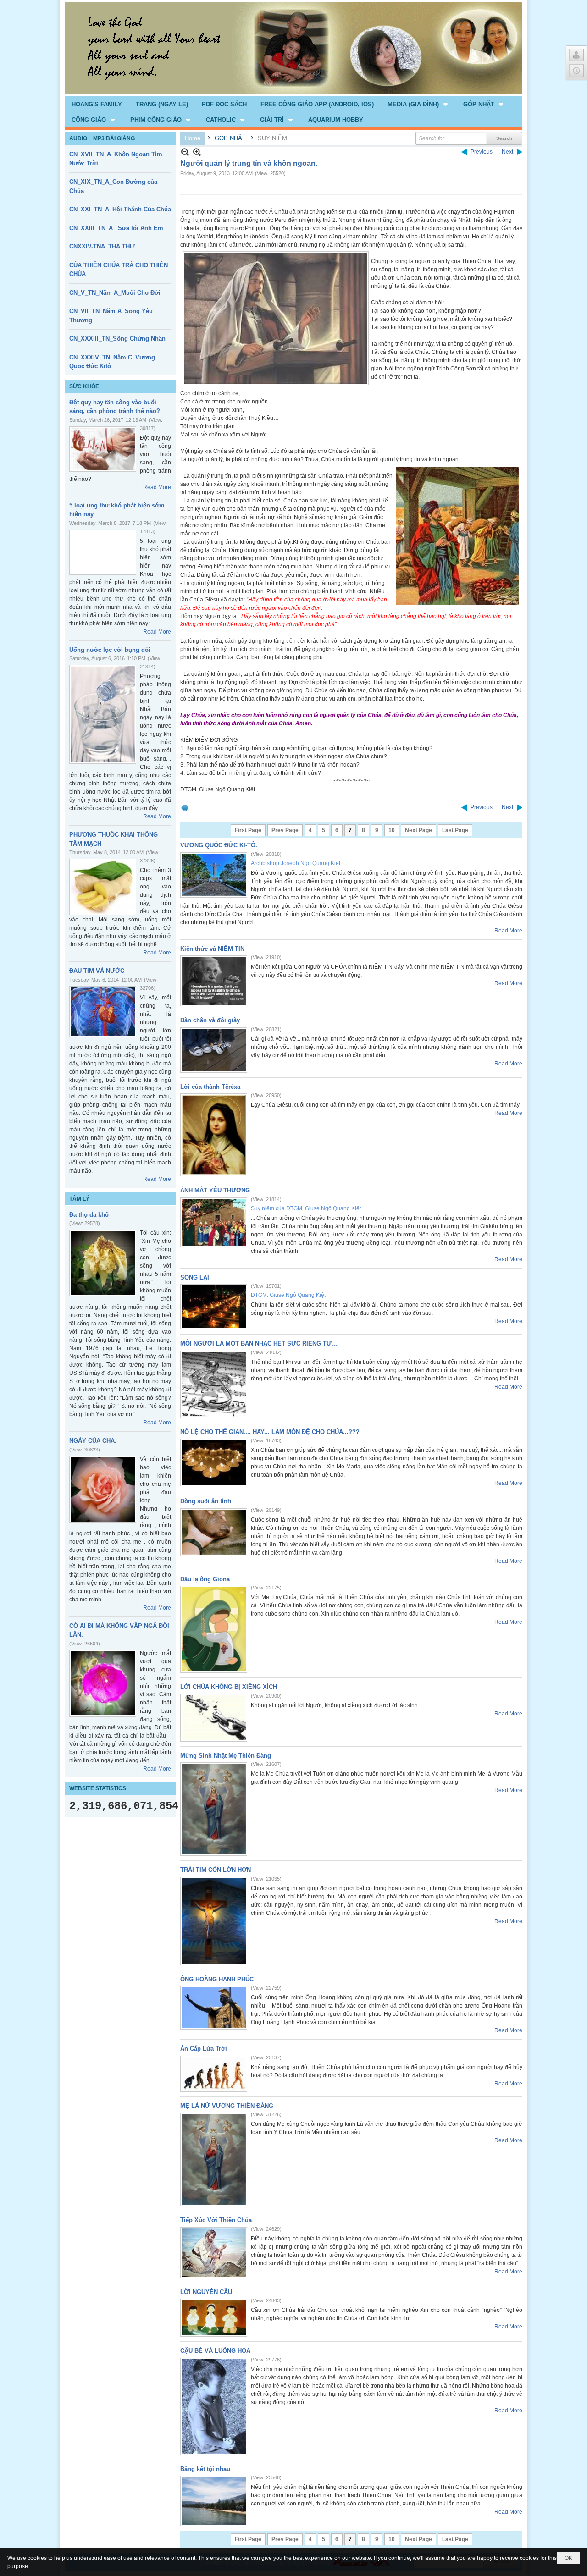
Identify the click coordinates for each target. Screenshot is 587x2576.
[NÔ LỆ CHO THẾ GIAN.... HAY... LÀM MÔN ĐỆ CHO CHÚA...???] (214, 1462)
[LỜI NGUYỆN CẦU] (214, 2318)
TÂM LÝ (79, 1199)
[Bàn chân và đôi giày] (214, 1050)
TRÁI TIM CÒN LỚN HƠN (216, 1870)
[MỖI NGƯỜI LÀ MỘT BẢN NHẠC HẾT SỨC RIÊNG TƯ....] (214, 1384)
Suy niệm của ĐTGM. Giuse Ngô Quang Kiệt (306, 1208)
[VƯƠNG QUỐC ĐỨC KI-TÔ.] (214, 875)
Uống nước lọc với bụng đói (110, 650)
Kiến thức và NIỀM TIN (212, 949)
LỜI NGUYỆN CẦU (206, 2292)
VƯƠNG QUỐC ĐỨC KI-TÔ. (219, 845)
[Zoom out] (197, 152)
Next (507, 152)
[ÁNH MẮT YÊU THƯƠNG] (214, 1222)
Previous (482, 152)
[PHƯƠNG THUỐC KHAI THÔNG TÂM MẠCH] (103, 887)
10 (392, 830)
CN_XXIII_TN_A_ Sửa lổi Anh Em (116, 228)
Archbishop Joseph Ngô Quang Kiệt (296, 863)
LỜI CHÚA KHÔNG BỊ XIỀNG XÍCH (229, 1687)
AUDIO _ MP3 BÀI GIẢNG (102, 138)
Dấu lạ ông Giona (205, 1579)
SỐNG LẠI (195, 1277)
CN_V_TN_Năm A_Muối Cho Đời (115, 293)
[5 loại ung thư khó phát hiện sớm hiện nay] (103, 552)
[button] (418, 104)
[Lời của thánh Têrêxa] (214, 1135)
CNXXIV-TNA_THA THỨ (102, 246)
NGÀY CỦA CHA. (93, 1441)
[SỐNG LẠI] (214, 1307)
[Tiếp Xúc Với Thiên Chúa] (214, 2253)
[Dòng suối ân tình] (214, 1532)
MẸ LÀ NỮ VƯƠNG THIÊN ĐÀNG (227, 2106)
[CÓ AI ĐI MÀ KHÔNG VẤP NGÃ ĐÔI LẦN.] (103, 1683)
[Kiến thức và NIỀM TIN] (214, 981)
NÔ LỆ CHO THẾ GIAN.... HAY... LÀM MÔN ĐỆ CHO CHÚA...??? (270, 1432)
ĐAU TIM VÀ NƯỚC (97, 971)
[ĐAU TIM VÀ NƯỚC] (103, 1012)
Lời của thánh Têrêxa (210, 1087)
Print (185, 808)
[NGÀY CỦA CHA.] (103, 1489)
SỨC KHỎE (84, 386)
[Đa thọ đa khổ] (103, 1263)
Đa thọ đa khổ (89, 1215)
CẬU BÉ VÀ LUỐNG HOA (215, 2351)
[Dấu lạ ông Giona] (214, 1629)
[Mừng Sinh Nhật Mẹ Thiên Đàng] (214, 1809)
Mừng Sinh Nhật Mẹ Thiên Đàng (226, 1756)
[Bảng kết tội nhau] (214, 2501)
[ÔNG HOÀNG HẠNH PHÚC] (214, 2008)
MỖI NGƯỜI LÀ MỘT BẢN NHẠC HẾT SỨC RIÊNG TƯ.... (260, 1343)
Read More (157, 487)
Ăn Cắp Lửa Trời (204, 2049)
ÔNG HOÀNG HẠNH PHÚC (217, 1979)
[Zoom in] (185, 152)
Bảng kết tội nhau (205, 2469)
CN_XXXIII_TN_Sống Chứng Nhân (117, 339)
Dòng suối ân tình (206, 1501)
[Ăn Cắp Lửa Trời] (214, 2074)
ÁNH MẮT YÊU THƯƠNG (215, 1190)
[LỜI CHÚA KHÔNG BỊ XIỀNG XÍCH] (214, 1718)
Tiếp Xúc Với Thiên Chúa (216, 2220)
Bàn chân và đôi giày (210, 1020)
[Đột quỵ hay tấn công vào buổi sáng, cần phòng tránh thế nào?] (103, 449)
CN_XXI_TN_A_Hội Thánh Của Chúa (120, 209)
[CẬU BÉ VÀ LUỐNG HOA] (214, 2406)
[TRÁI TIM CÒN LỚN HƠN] (214, 1921)
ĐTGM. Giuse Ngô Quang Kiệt (288, 1295)
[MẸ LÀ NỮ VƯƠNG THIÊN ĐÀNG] (214, 2159)
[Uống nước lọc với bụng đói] (103, 714)
